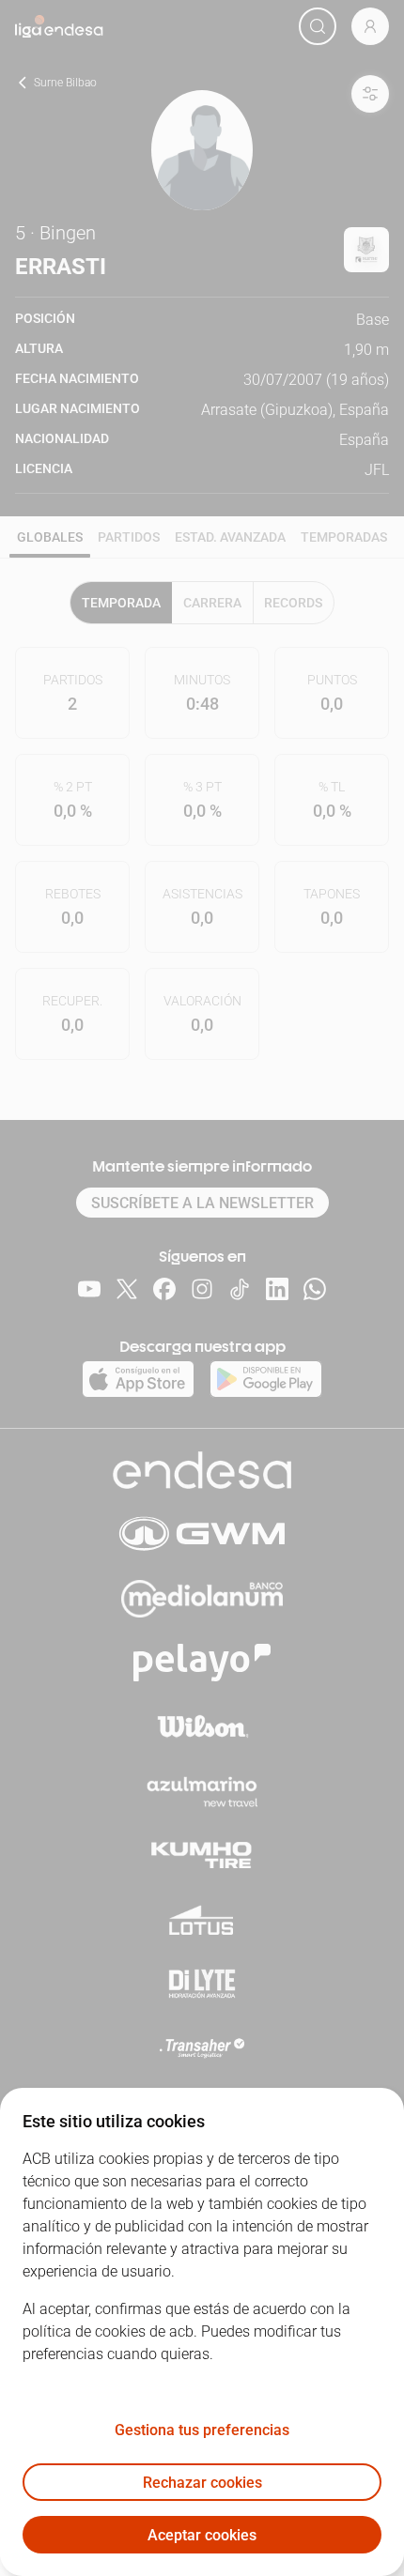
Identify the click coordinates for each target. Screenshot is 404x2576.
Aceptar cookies (202, 2535)
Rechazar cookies (202, 2483)
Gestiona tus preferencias (202, 2430)
